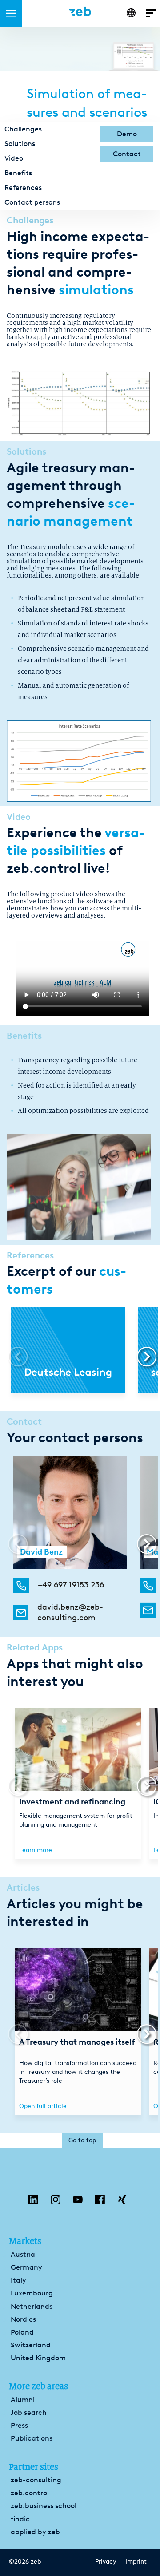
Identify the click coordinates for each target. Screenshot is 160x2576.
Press (19, 2425)
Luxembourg (32, 2293)
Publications (32, 2438)
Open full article (43, 2106)
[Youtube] (78, 2202)
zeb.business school (44, 2506)
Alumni (23, 2400)
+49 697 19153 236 (71, 1585)
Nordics (23, 2319)
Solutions (20, 144)
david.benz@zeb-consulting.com (70, 1612)
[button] (143, 1357)
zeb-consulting (36, 2480)
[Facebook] (100, 2202)
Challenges (23, 129)
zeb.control (30, 2493)
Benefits (18, 173)
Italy (18, 2280)
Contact (127, 154)
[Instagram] (56, 2202)
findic (20, 2519)
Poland (22, 2332)
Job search (28, 2412)
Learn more (36, 1850)
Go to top (82, 2140)
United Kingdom (38, 2358)
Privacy (106, 2562)
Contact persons (32, 202)
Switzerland (31, 2345)
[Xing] (122, 2202)
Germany (26, 2267)
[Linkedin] (33, 2202)
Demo (127, 134)
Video (14, 158)
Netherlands (32, 2306)
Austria (23, 2254)
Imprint (136, 2562)
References (23, 188)
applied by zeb (35, 2532)
